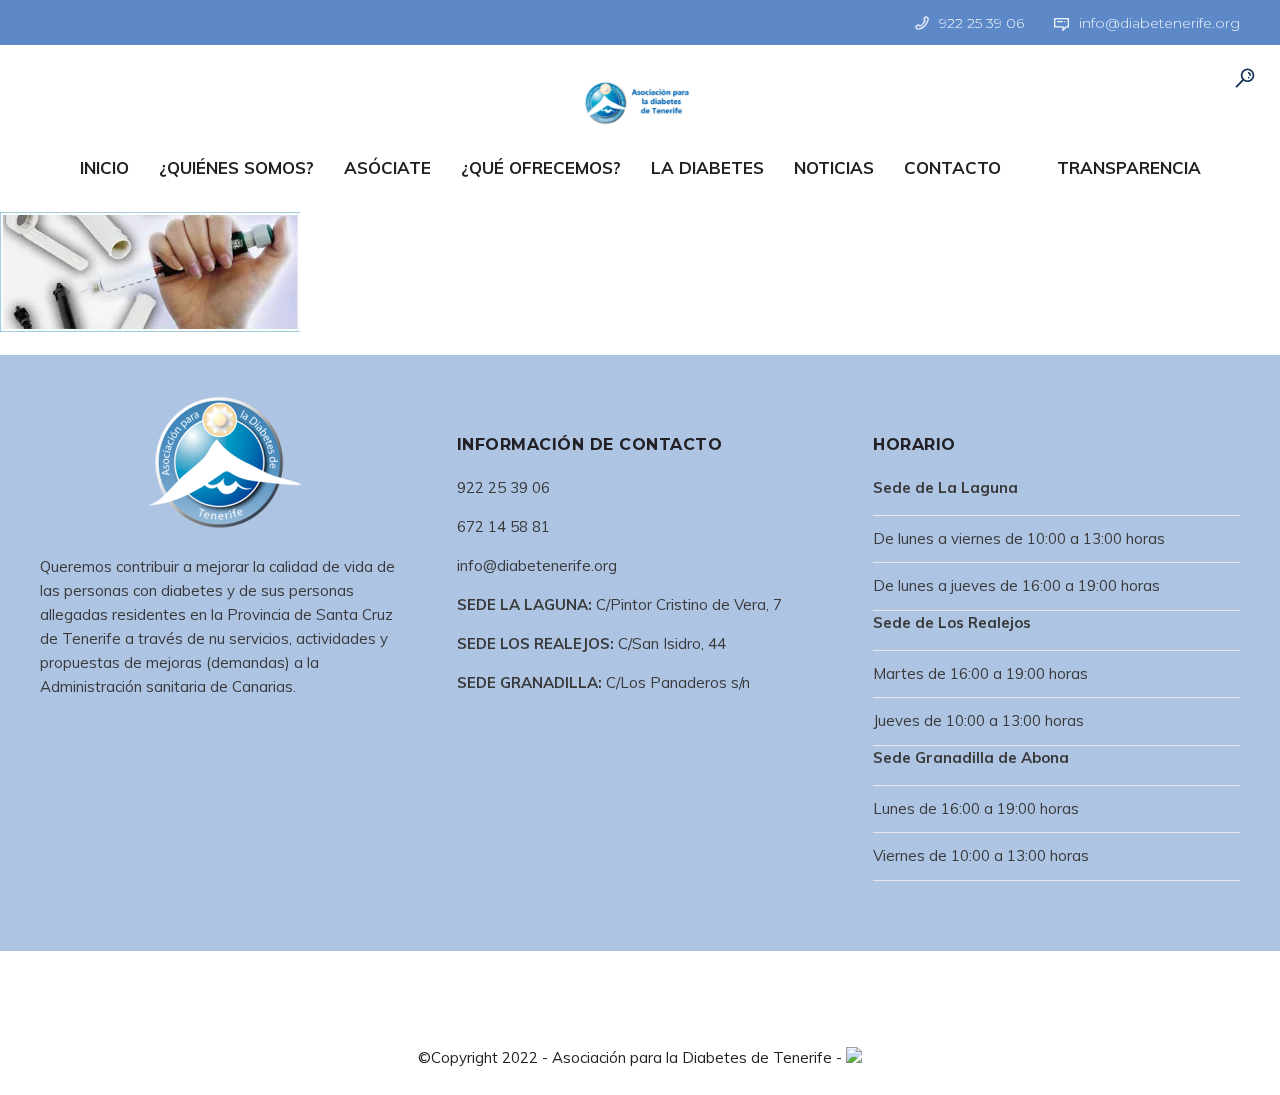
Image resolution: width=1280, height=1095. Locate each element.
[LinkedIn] (78, 21)
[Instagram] (105, 21)
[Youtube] (132, 21)
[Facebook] (51, 21)
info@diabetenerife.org (1159, 23)
